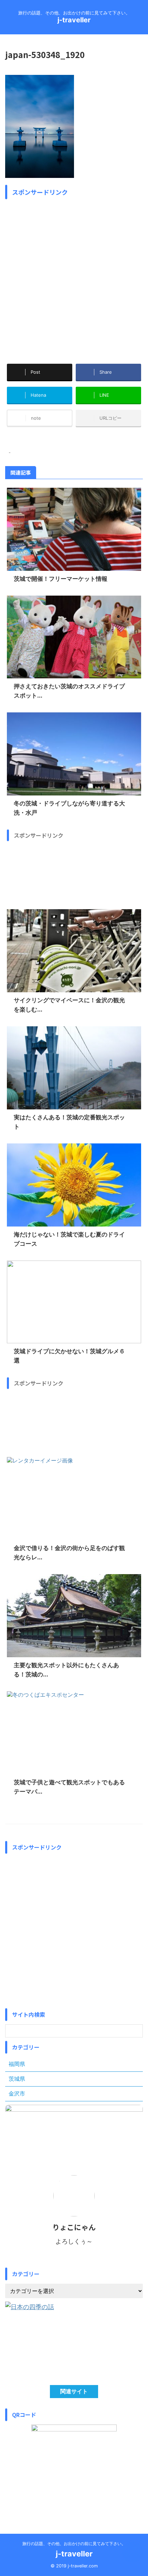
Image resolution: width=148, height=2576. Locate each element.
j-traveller (74, 20)
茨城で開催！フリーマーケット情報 (61, 579)
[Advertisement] (74, 276)
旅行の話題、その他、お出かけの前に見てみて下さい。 (74, 2544)
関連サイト (74, 2391)
